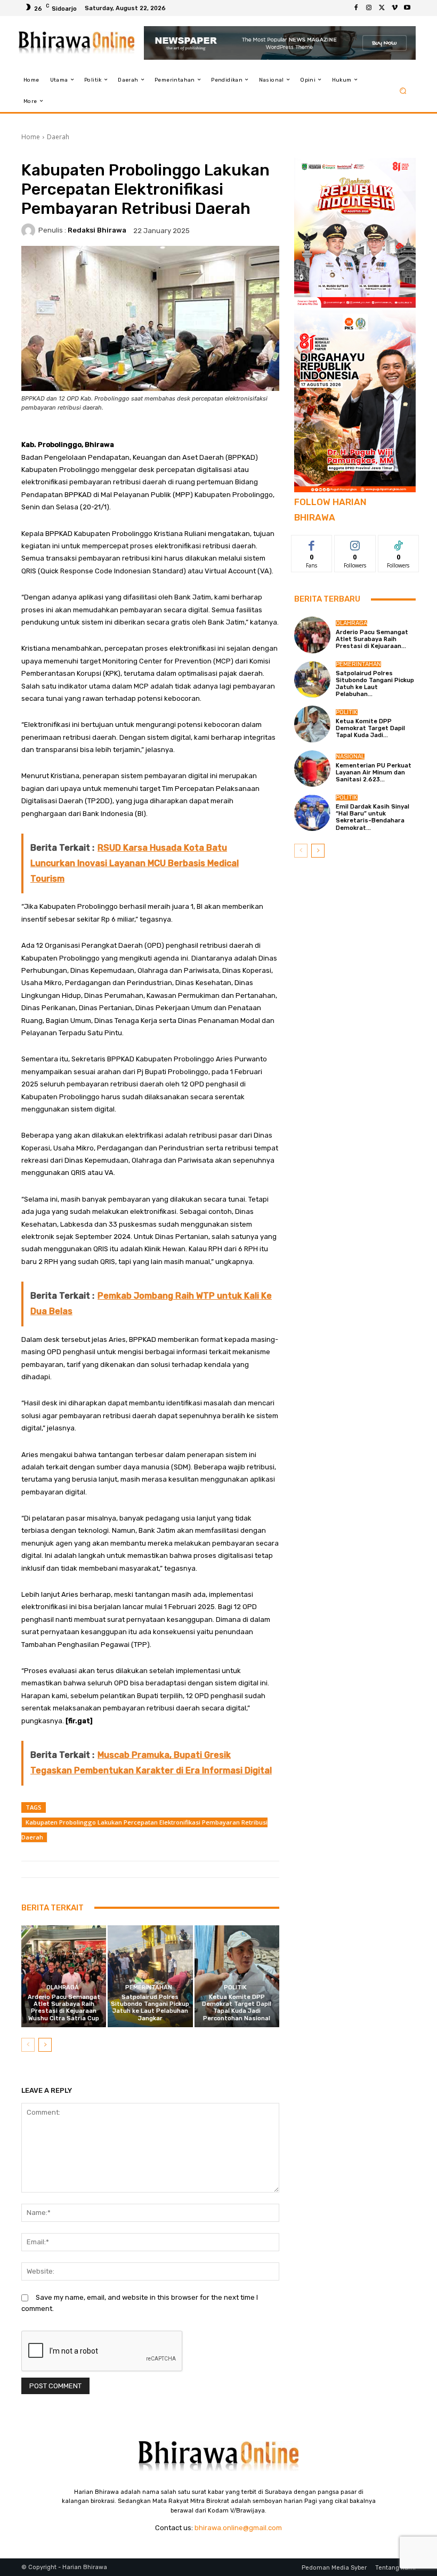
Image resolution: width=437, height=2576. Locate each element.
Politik (235, 1987)
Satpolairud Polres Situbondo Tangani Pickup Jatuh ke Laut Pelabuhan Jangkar (150, 2008)
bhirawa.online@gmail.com (238, 2528)
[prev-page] (28, 2045)
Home (31, 137)
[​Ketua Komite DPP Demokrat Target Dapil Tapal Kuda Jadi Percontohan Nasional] (237, 1976)
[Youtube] (407, 8)
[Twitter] (382, 8)
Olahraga (63, 1987)
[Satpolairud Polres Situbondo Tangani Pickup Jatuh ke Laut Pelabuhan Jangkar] (150, 1976)
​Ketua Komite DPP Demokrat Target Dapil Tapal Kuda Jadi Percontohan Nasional (237, 2008)
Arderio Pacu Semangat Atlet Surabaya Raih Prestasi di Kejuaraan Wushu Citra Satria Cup (64, 2008)
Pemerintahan (149, 1987)
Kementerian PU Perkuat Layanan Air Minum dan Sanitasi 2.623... (374, 773)
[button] (403, 90)
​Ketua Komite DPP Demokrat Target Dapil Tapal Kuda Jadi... (370, 728)
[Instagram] (369, 8)
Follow (355, 543)
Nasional (350, 757)
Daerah (58, 137)
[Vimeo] (394, 8)
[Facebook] (356, 8)
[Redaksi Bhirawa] (30, 230)
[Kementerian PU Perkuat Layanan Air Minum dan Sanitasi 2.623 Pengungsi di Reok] (312, 769)
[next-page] (45, 2045)
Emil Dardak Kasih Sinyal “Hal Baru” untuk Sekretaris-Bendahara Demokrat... (373, 817)
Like (312, 543)
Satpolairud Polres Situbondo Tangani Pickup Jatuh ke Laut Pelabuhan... (375, 684)
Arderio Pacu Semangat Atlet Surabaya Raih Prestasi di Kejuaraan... (372, 639)
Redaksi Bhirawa (97, 230)
